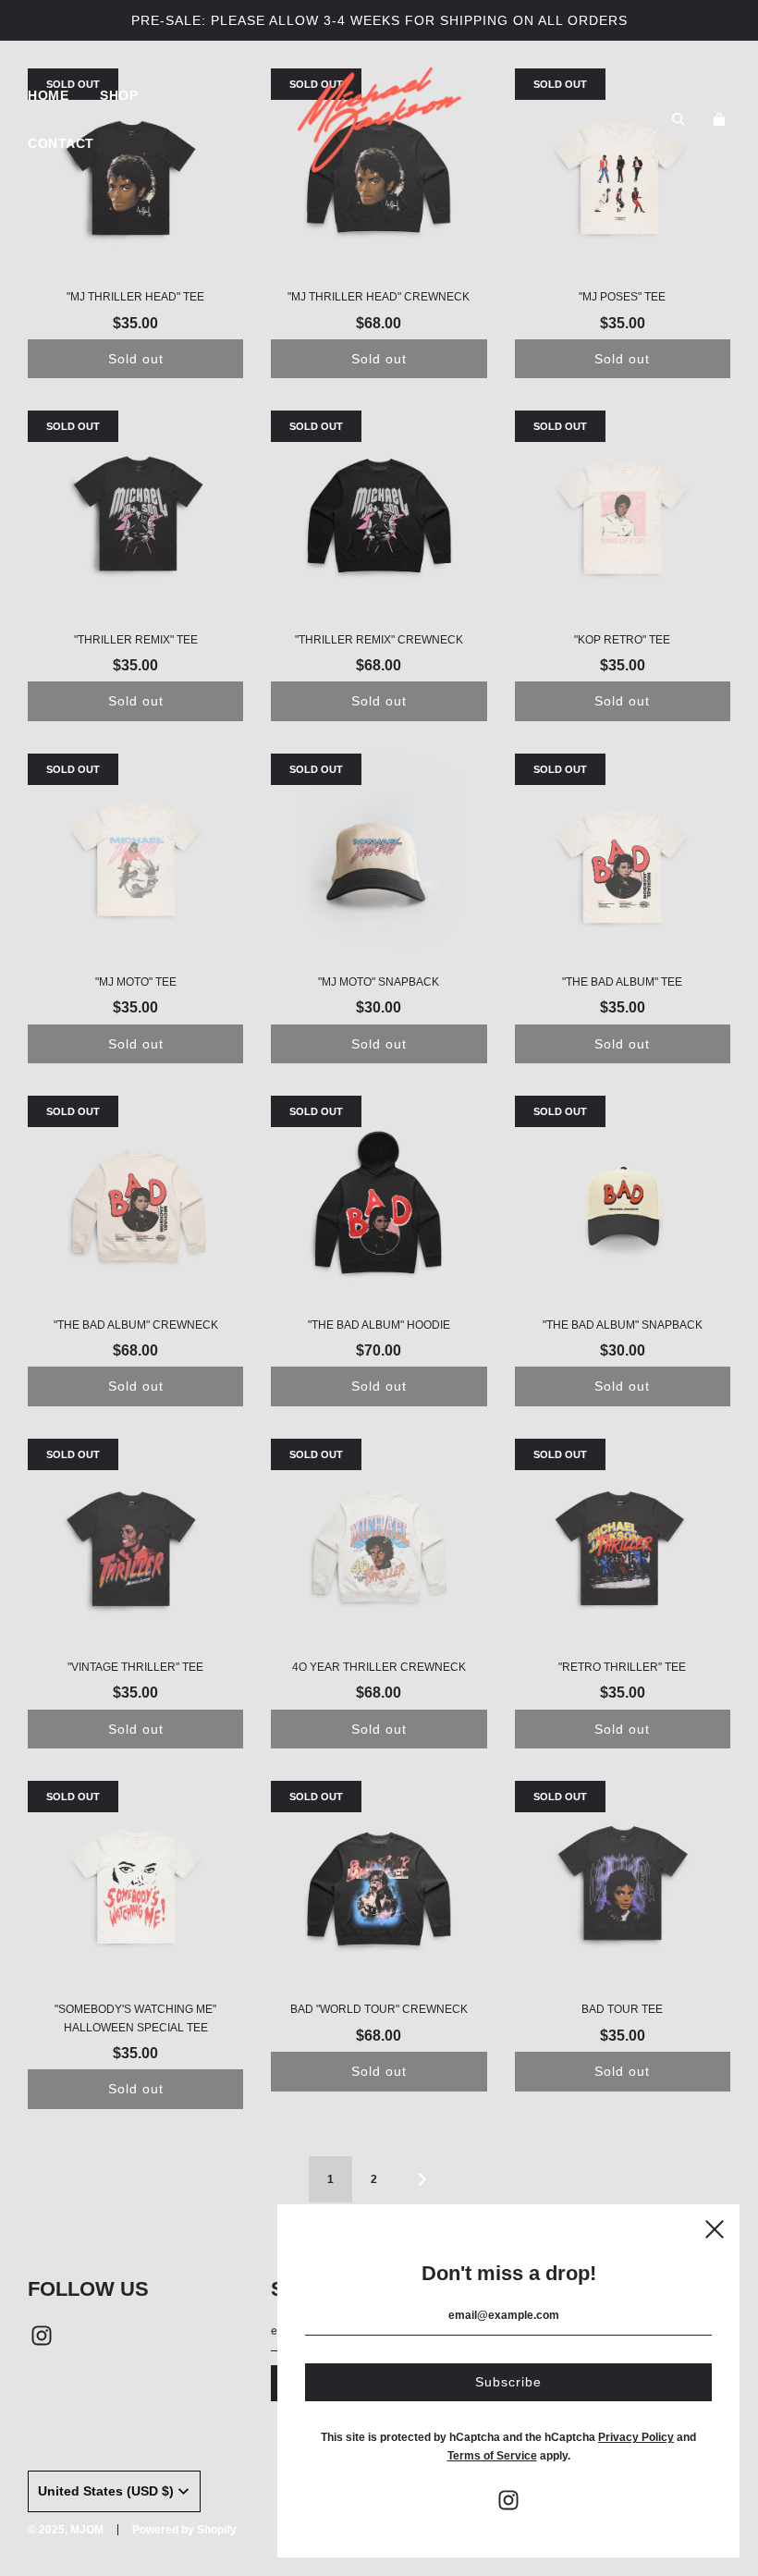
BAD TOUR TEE (622, 2009)
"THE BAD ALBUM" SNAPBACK (623, 1325)
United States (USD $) (106, 2491)
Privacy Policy (636, 2437)
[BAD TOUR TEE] (623, 1889)
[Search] (679, 119)
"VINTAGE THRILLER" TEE (135, 1667)
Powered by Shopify (184, 2530)
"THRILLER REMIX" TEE (136, 640)
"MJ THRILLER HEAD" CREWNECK (379, 297)
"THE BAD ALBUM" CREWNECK (136, 1325)
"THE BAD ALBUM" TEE (622, 982)
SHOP (119, 95)
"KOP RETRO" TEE (622, 640)
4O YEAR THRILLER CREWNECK (379, 1667)
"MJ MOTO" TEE (136, 982)
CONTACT (61, 143)
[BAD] (379, 1889)
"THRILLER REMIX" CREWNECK (379, 640)
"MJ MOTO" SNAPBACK (379, 982)
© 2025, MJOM (66, 2530)
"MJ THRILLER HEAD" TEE (135, 297)
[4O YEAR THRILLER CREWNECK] (379, 1546)
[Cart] (721, 119)
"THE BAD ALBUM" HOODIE (379, 1325)
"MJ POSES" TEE (622, 297)
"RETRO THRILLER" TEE (622, 1667)
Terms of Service (492, 2456)
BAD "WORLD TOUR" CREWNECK (379, 2009)
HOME (48, 95)
